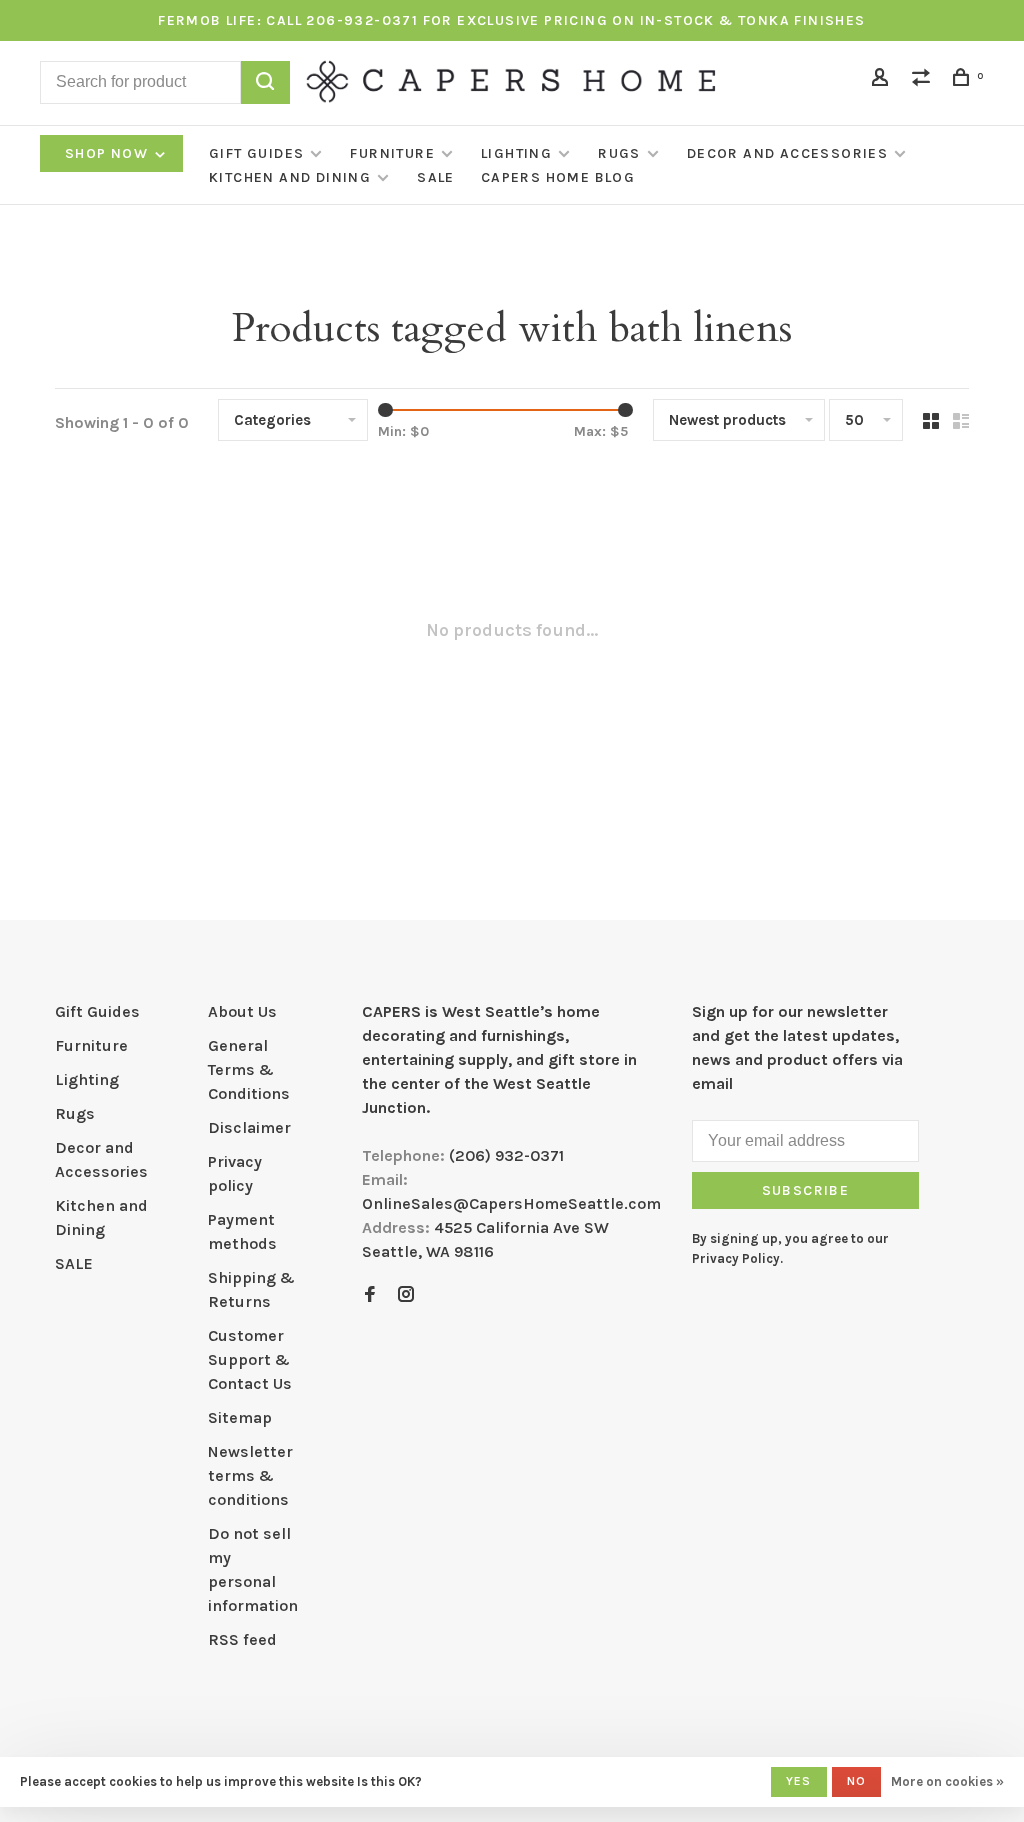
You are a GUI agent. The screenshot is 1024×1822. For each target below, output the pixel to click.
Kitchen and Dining (290, 177)
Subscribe (806, 1190)
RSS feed (242, 1639)
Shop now (109, 153)
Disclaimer (249, 1127)
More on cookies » (947, 1781)
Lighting (516, 153)
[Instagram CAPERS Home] (406, 1295)
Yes (799, 1781)
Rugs (619, 153)
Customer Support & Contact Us (250, 1359)
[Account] (883, 80)
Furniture (392, 153)
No (856, 1781)
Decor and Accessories (787, 153)
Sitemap (240, 1417)
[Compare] (924, 80)
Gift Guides (256, 153)
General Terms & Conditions (249, 1069)
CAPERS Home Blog (558, 177)
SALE (436, 177)
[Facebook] (370, 1295)
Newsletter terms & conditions (250, 1475)
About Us (242, 1011)
